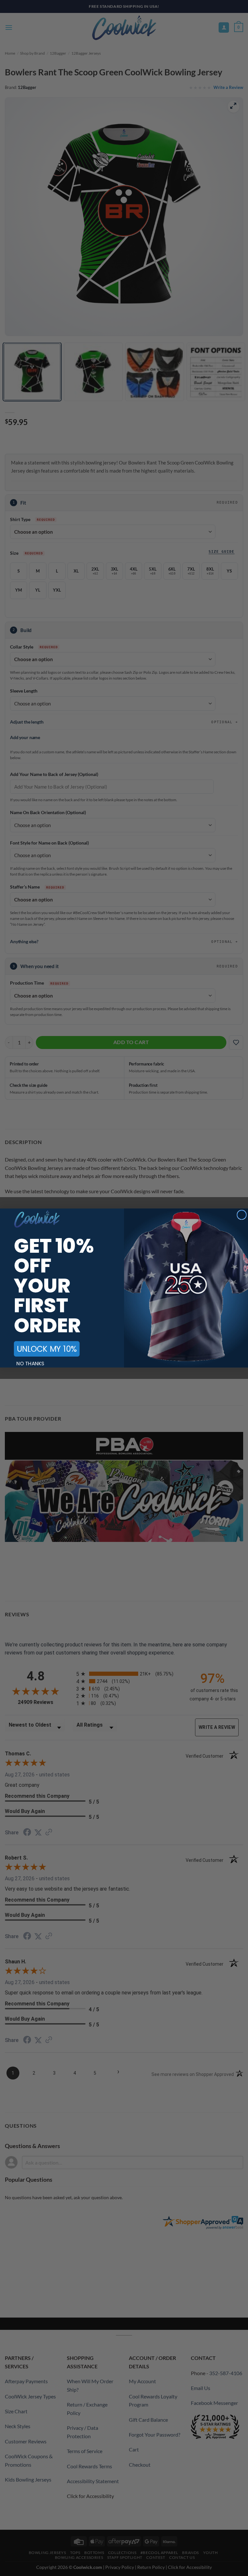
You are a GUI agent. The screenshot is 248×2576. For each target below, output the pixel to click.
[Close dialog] (242, 1215)
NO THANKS (31, 1363)
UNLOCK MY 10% (47, 1349)
